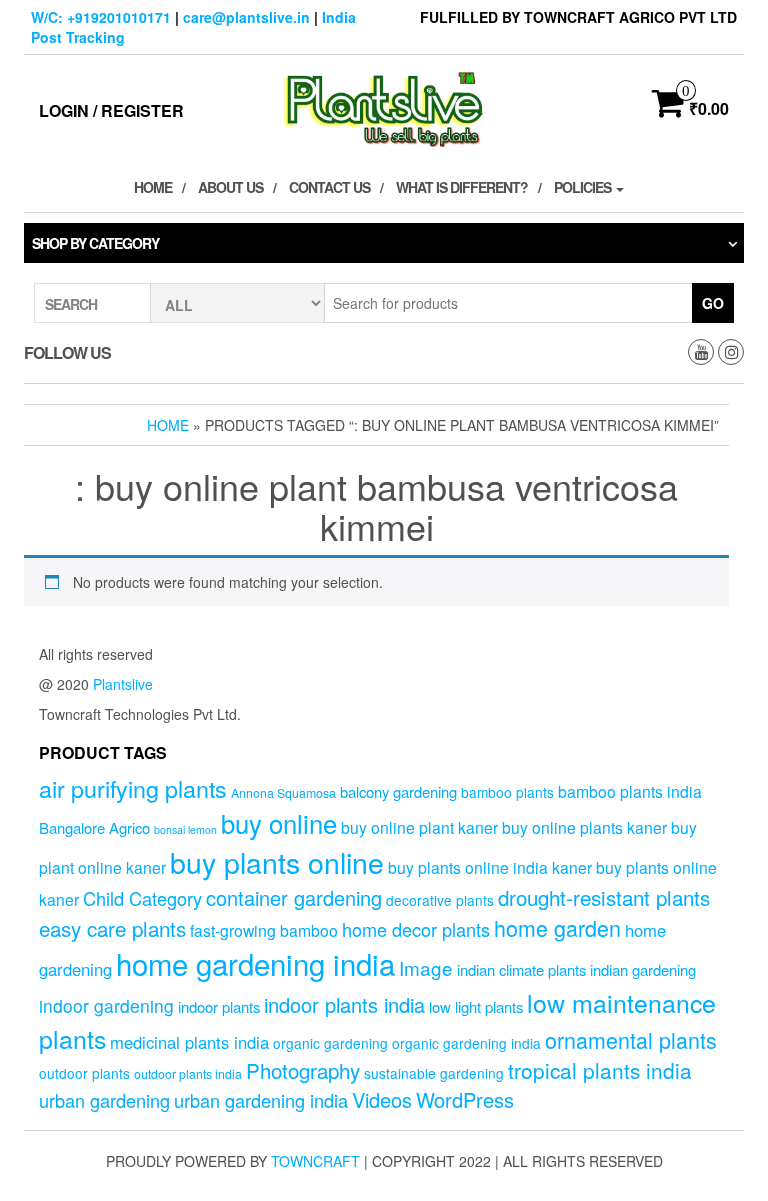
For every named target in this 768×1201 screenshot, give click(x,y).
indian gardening (643, 969)
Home (153, 187)
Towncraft (315, 1161)
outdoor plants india (188, 1074)
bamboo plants (507, 792)
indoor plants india (344, 1004)
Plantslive (123, 684)
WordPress (465, 1099)
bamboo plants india (630, 791)
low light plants (476, 1006)
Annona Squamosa (283, 793)
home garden (557, 927)
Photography (303, 1070)
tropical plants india (600, 1070)
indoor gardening (106, 1005)
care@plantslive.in (246, 17)
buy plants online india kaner (490, 867)
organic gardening (330, 1043)
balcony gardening (398, 791)
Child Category (142, 898)
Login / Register (111, 110)
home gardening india (255, 963)
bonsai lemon (185, 829)
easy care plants (112, 928)
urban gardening (104, 1100)
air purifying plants (133, 788)
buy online (279, 822)
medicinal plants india (189, 1042)
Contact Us (329, 187)
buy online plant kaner (419, 827)
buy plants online (277, 861)
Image (426, 967)
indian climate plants (521, 969)
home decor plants (416, 929)
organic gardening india (466, 1043)
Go (713, 303)
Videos (382, 1099)
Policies (584, 187)
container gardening (294, 897)
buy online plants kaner (584, 827)
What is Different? (462, 187)
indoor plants (219, 1006)
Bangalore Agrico (94, 827)
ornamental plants (631, 1039)
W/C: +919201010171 (101, 17)
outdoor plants (84, 1073)
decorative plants (440, 900)
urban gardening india (261, 1100)
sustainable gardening (434, 1073)
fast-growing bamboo (264, 930)
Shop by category (95, 243)
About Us (230, 187)
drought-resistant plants (604, 897)
